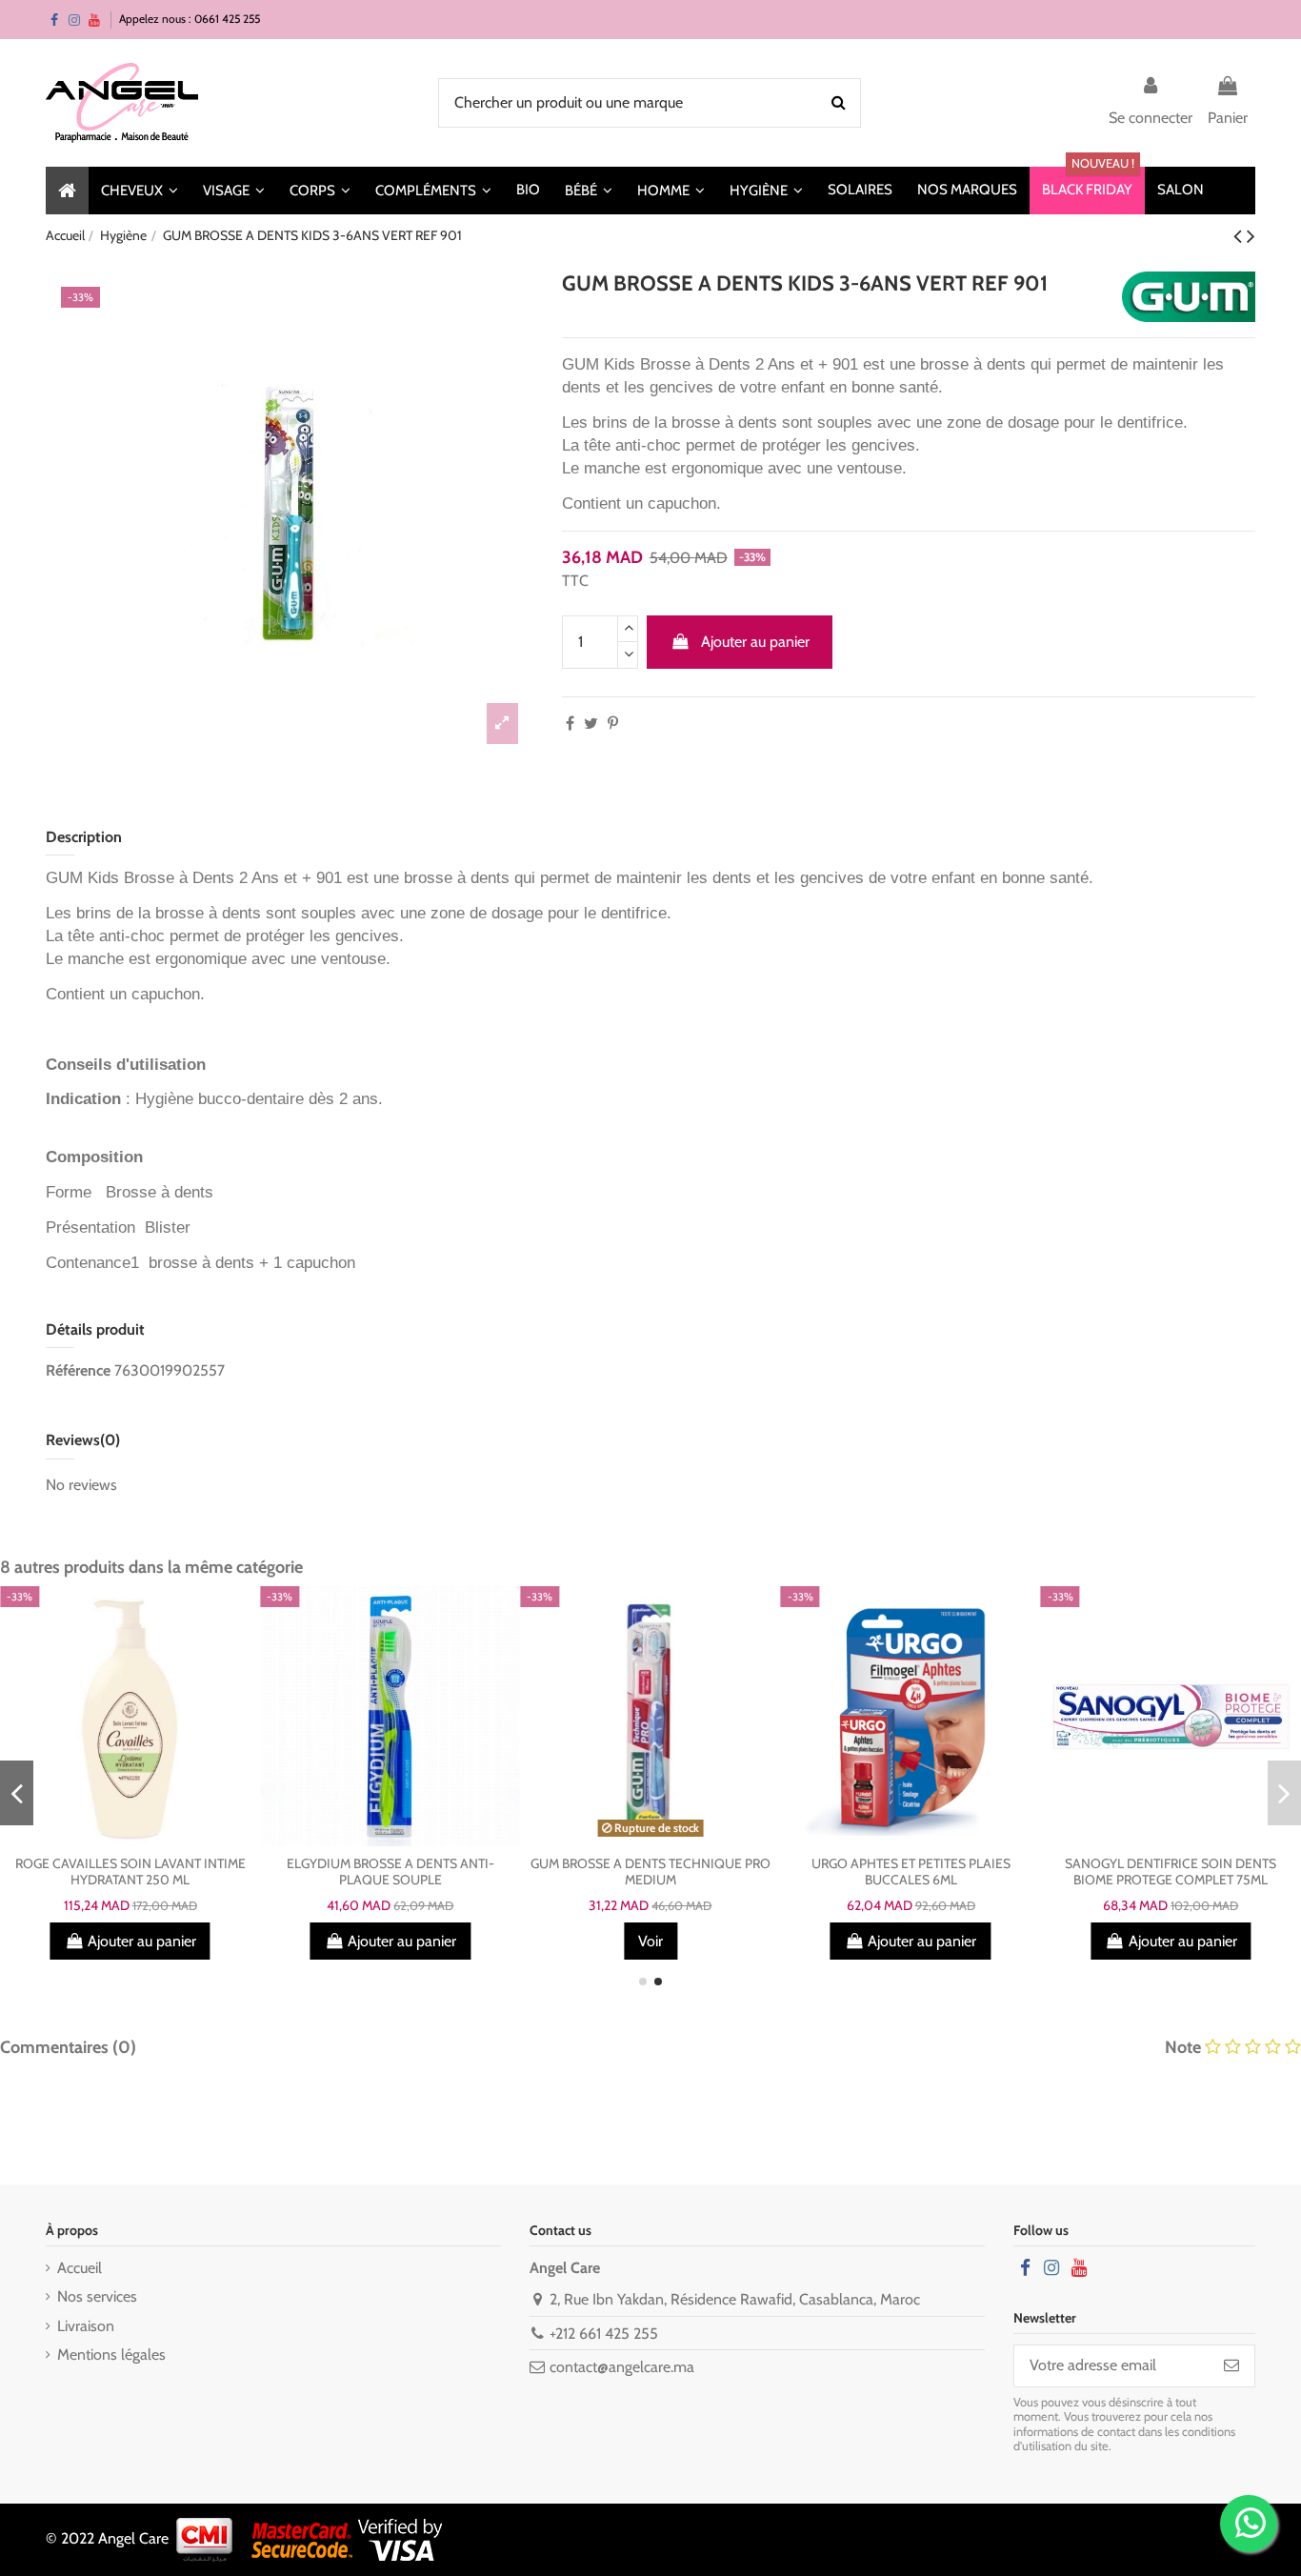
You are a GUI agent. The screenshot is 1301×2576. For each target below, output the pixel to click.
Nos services (97, 2296)
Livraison (86, 2326)
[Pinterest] (613, 724)
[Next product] (1251, 236)
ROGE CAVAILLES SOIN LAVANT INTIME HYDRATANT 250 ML (130, 1872)
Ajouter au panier (755, 642)
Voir (650, 1941)
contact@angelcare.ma (622, 2367)
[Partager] (570, 724)
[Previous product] (1240, 236)
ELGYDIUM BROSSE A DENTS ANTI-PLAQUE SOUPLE (390, 1872)
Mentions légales (111, 2355)
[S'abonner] (1231, 2366)
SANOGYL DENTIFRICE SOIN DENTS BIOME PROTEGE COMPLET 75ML (1171, 1872)
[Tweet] (591, 724)
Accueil (80, 2268)
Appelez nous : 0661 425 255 (190, 19)
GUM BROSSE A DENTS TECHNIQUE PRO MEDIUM (650, 1872)
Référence (78, 1370)
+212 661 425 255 (604, 2334)
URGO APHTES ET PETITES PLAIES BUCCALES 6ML (911, 1872)
